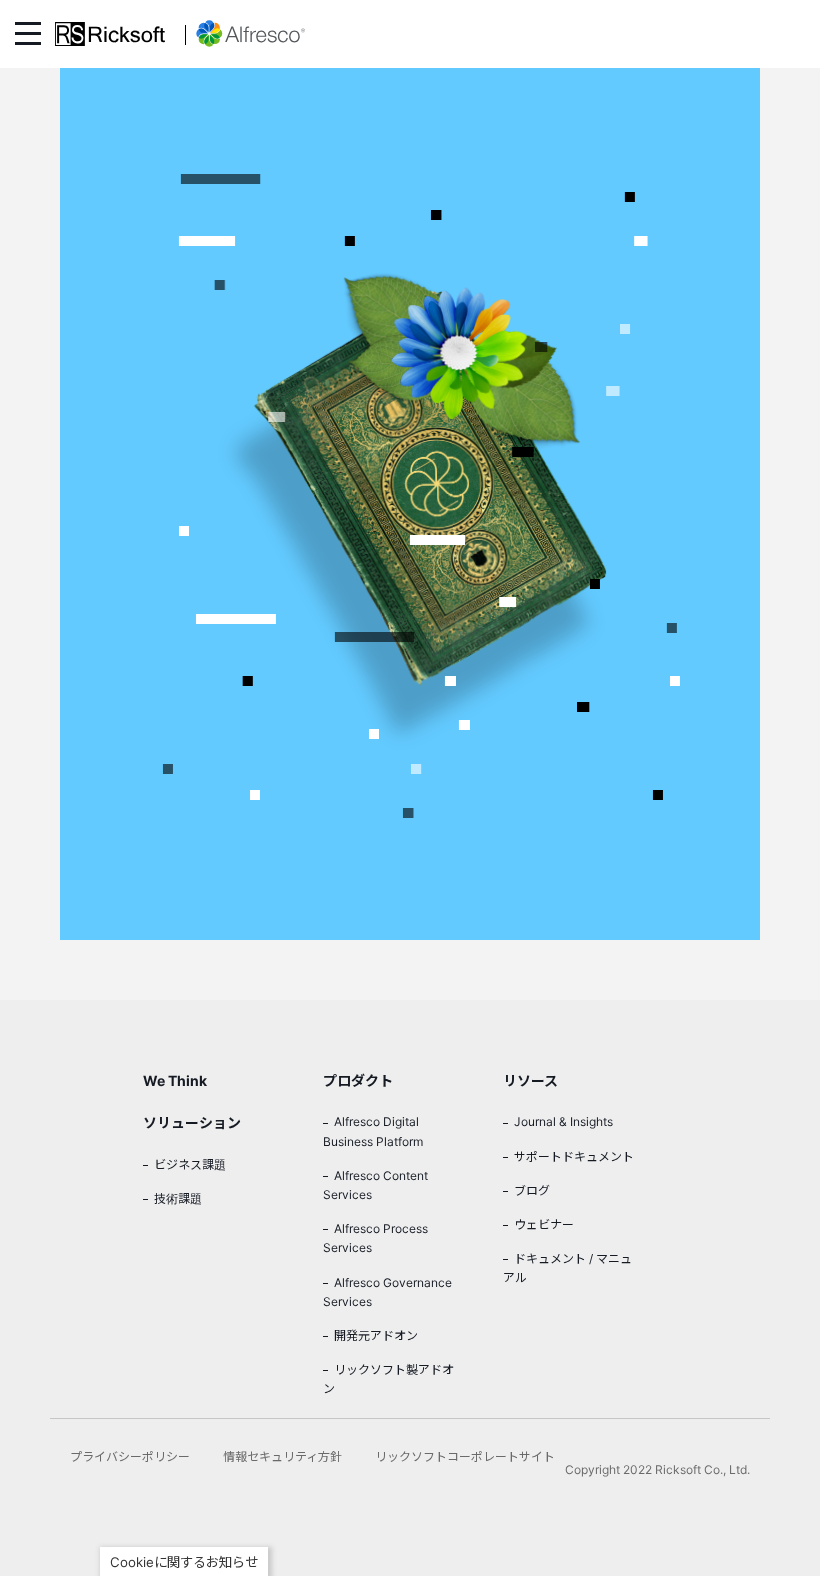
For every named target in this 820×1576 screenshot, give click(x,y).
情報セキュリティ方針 (282, 1456)
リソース (530, 1080)
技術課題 (178, 1198)
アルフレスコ (245, 34)
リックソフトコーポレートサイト (465, 1456)
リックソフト (110, 34)
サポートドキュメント (574, 1156)
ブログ (532, 1190)
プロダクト (358, 1080)
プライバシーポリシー (130, 1456)
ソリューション (192, 1122)
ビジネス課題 (190, 1164)
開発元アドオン (376, 1335)
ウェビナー (544, 1224)
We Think (175, 1080)
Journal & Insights (563, 1121)
